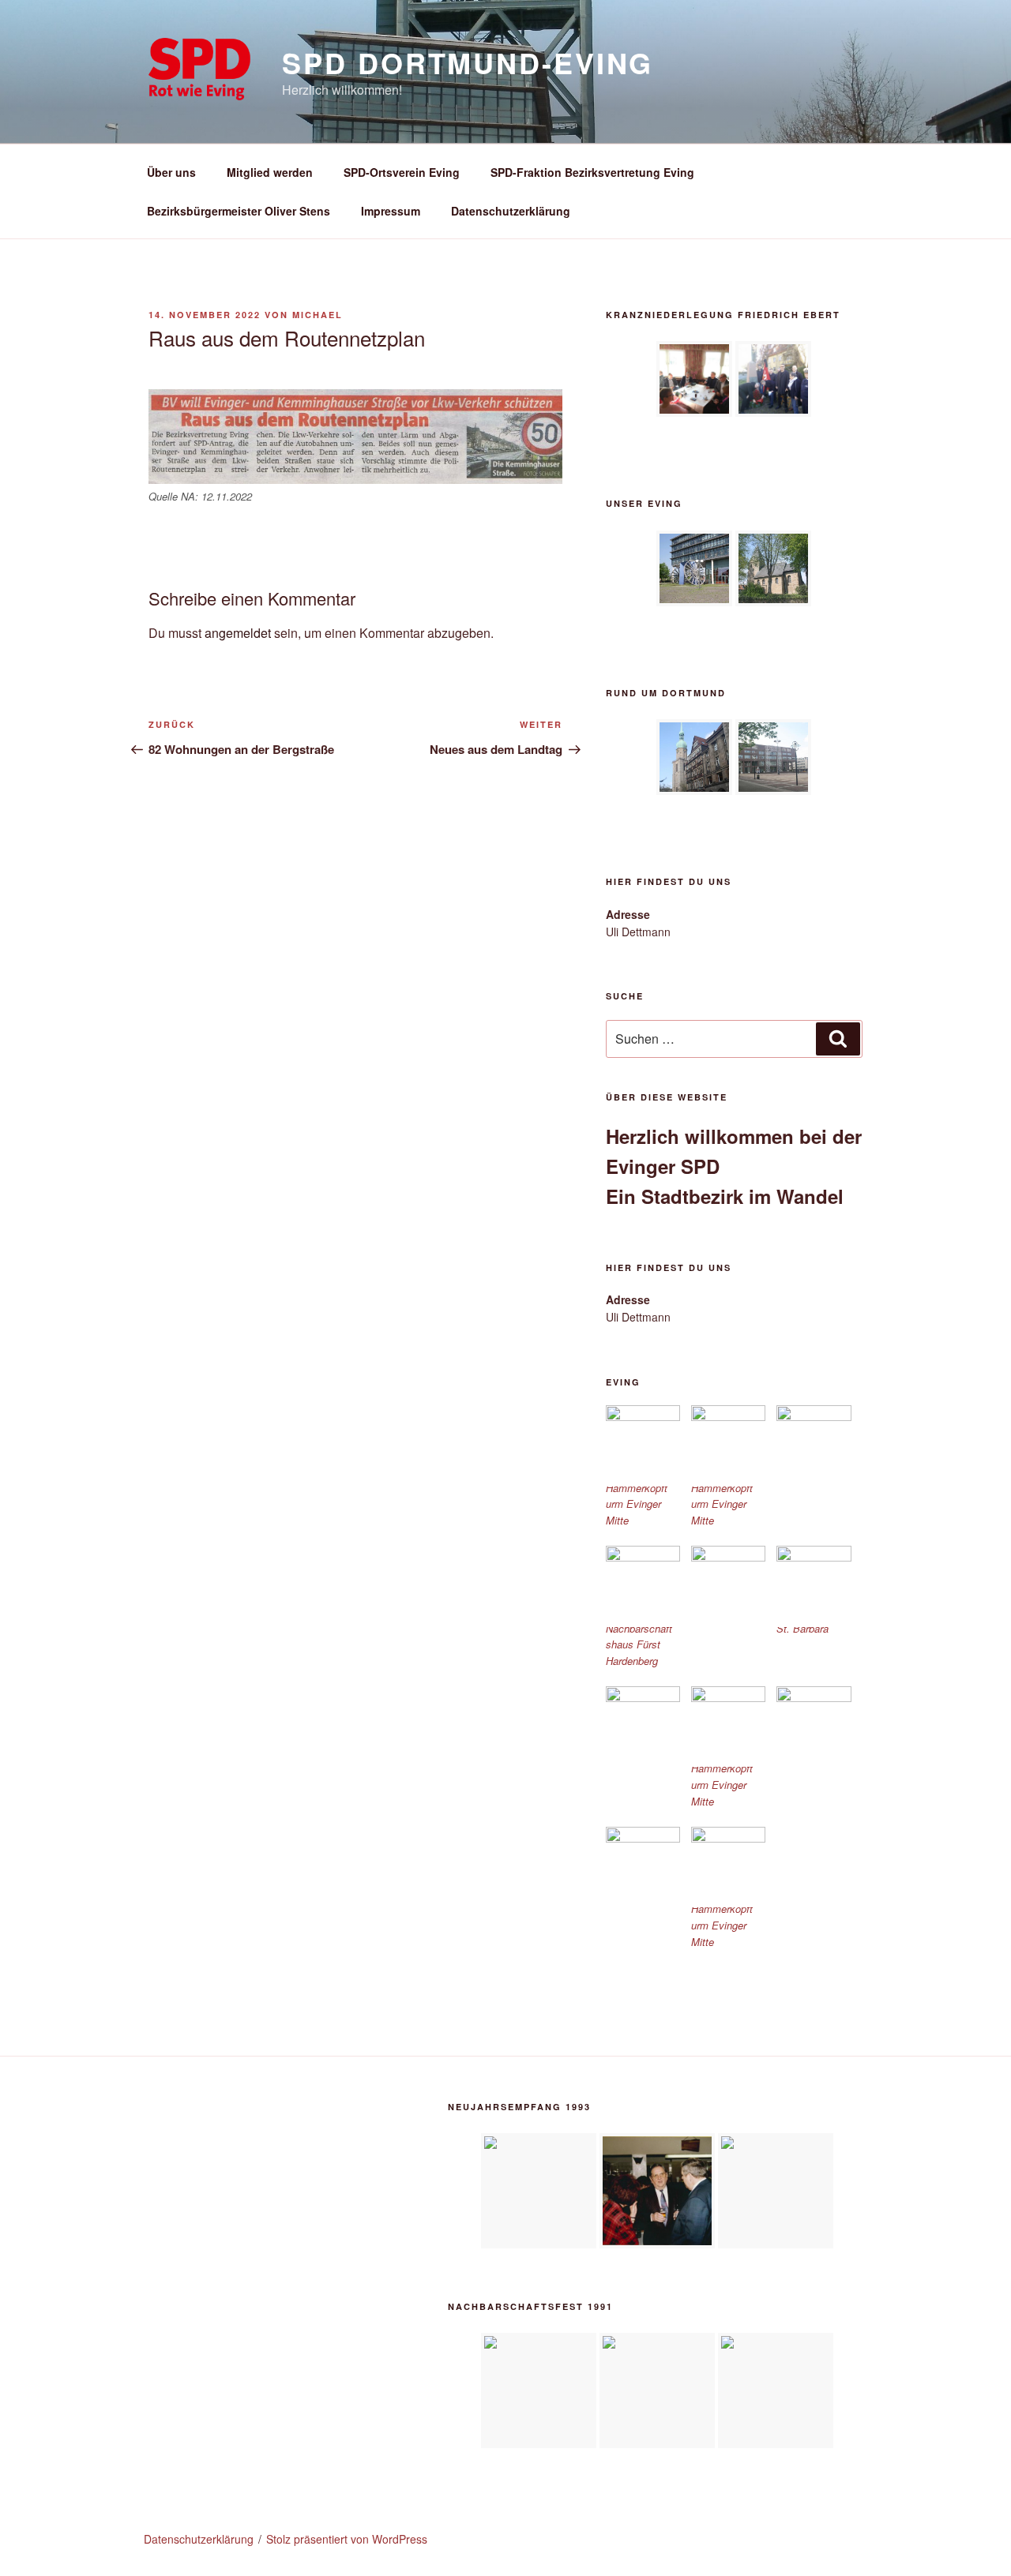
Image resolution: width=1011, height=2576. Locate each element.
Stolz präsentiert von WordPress (347, 2539)
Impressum (391, 211)
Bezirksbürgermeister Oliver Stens (239, 211)
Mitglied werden (270, 172)
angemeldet (238, 633)
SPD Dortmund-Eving (468, 62)
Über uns (171, 172)
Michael (318, 315)
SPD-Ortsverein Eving (402, 172)
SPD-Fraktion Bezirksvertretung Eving (592, 172)
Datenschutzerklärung (511, 211)
